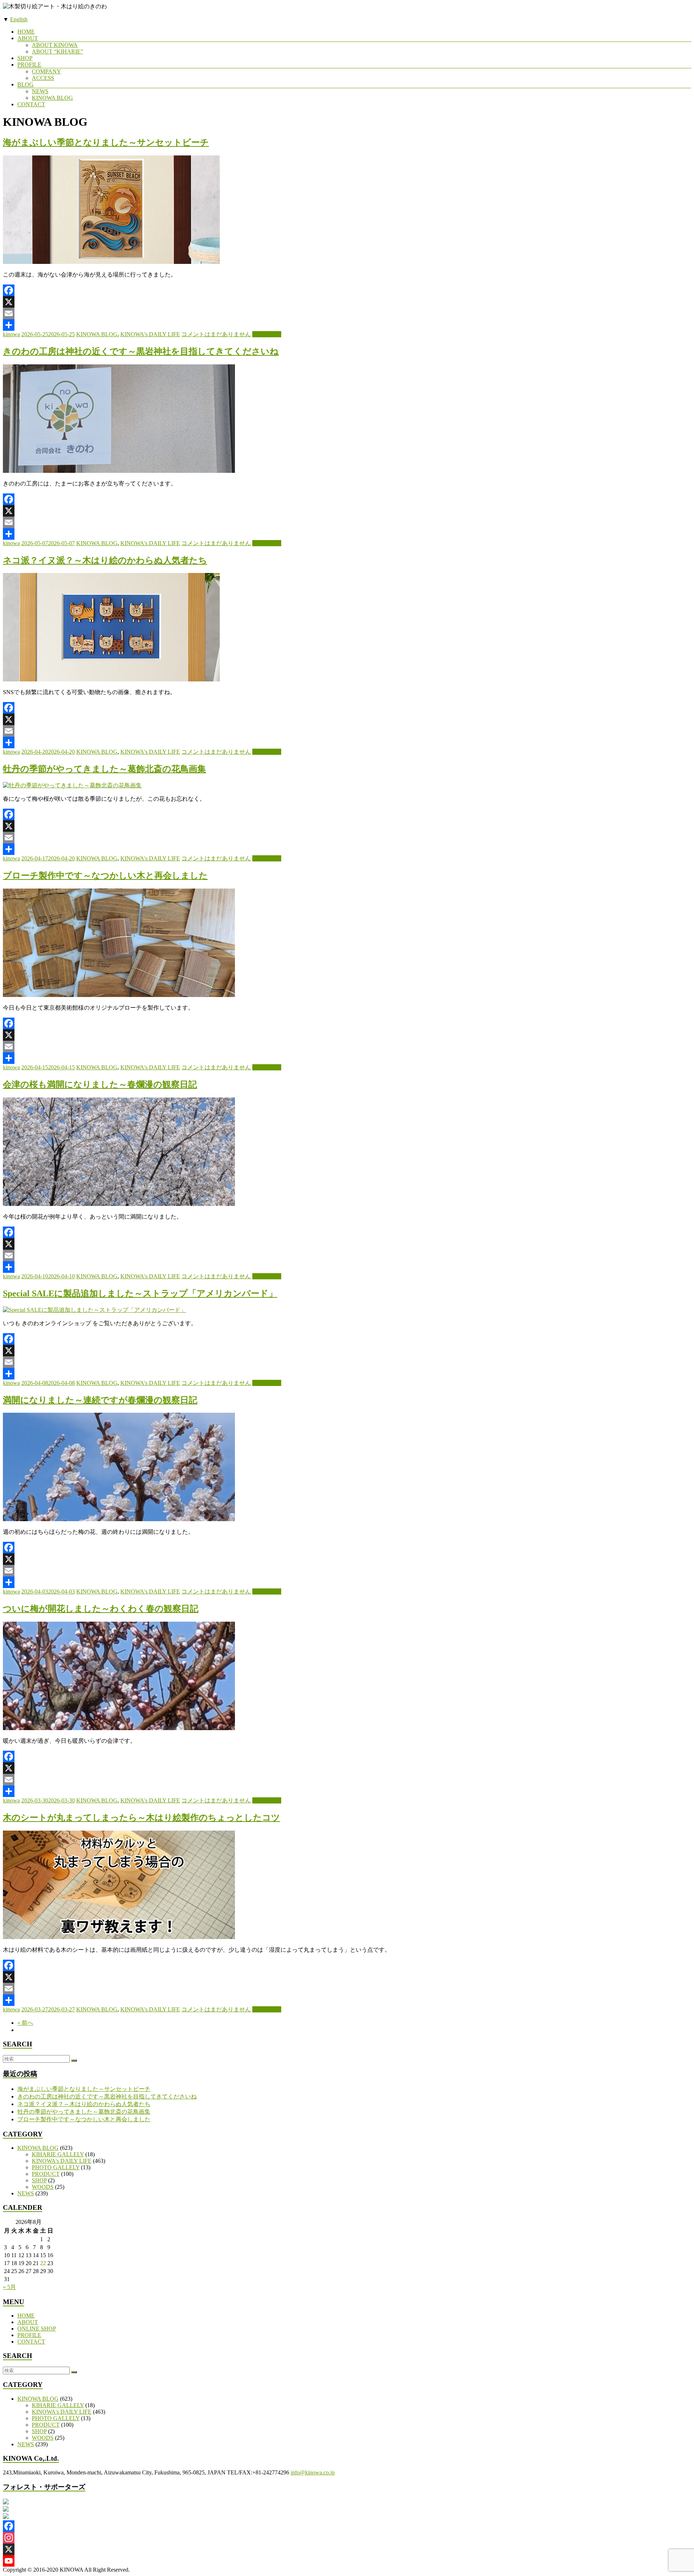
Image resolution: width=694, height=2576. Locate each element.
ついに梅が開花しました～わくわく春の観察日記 (101, 1609)
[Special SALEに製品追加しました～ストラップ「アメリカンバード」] (95, 1310)
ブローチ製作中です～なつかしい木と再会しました (105, 876)
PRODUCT (46, 2174)
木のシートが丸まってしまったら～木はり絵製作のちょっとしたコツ (142, 1818)
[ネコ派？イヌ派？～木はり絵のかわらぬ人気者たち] (111, 679)
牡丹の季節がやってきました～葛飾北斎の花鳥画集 (104, 769)
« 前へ (25, 2023)
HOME (26, 32)
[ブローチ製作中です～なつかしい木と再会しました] (119, 995)
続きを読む (267, 334)
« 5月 (9, 2287)
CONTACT (31, 104)
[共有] (347, 325)
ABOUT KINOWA (55, 45)
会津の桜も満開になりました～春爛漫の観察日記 (100, 1084)
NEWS (40, 91)
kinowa (11, 334)
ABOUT (28, 38)
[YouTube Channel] (347, 2561)
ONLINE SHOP (37, 2329)
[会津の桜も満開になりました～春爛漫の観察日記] (119, 1204)
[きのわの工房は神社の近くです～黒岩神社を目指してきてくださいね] (119, 471)
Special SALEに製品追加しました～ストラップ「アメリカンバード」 (140, 1293)
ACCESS (43, 78)
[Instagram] (347, 2538)
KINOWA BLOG (52, 98)
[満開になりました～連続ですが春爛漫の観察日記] (119, 1519)
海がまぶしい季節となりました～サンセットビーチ (106, 142)
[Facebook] (347, 290)
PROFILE (29, 65)
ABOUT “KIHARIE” (57, 52)
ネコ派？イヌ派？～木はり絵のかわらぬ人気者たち (105, 560)
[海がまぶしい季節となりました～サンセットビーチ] (111, 262)
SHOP (25, 58)
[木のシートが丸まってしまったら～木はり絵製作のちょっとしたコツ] (119, 1937)
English (19, 19)
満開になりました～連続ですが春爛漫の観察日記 (100, 1400)
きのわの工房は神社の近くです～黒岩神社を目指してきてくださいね (141, 351)
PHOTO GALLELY (56, 2167)
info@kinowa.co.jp (313, 2472)
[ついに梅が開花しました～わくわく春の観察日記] (119, 1728)
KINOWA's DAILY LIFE (150, 334)
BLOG (25, 84)
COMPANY (46, 71)
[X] (347, 302)
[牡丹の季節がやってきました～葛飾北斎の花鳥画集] (72, 785)
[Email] (347, 313)
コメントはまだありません (216, 334)
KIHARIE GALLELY (58, 2154)
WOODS (43, 2187)
